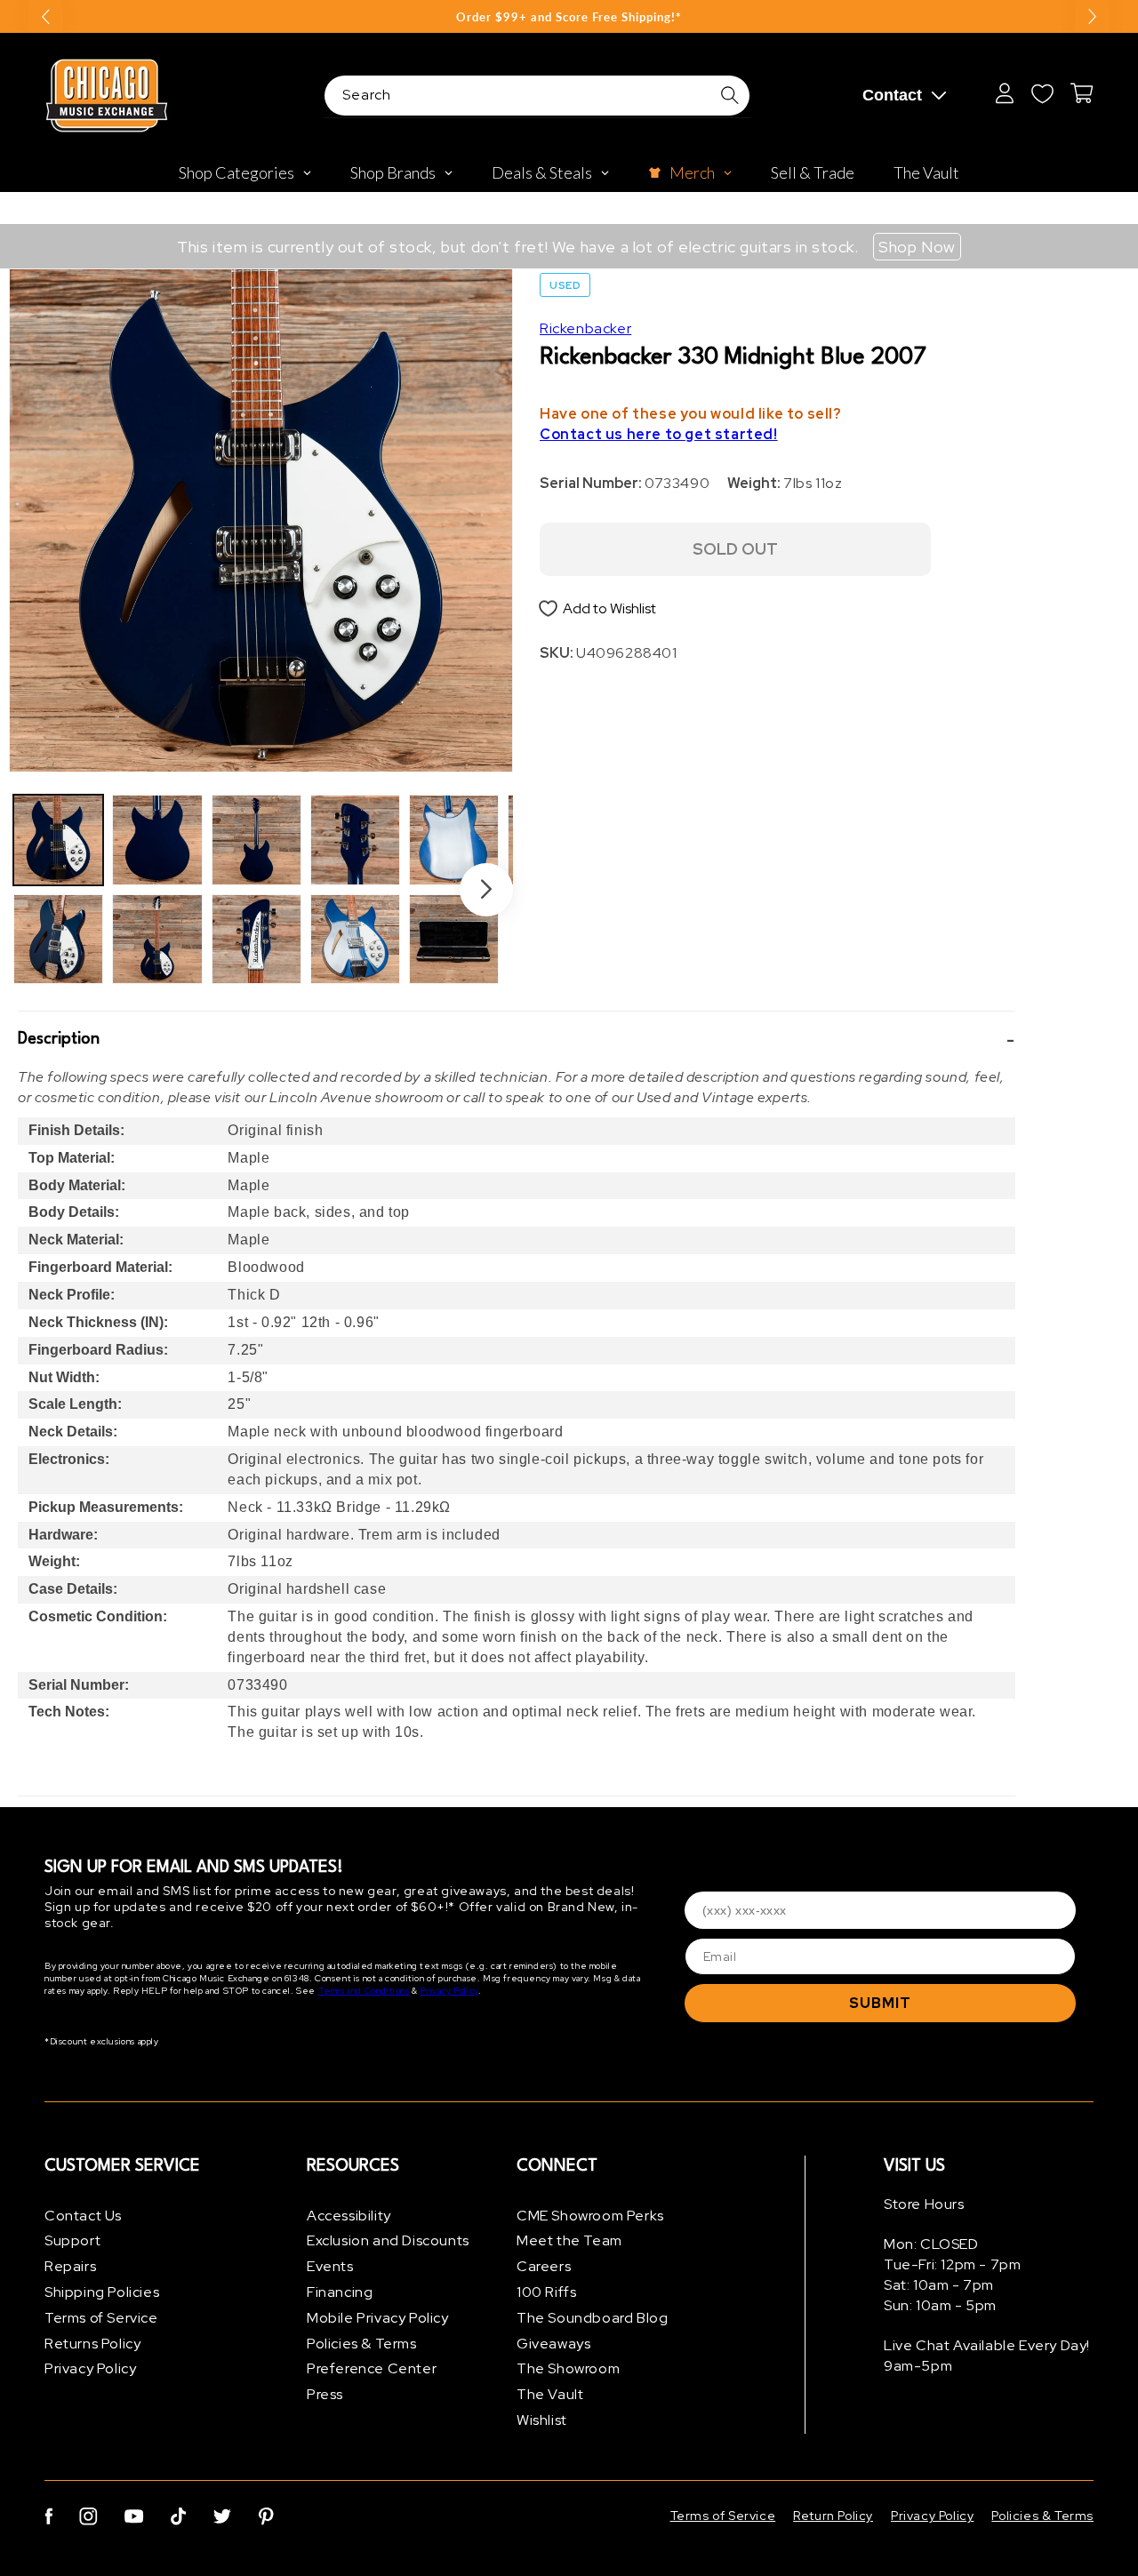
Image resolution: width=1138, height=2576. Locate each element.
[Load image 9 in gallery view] (454, 840)
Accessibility (349, 2216)
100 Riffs (546, 2292)
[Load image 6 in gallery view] (256, 939)
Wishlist (542, 2420)
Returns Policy (92, 2344)
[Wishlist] (1042, 93)
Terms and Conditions (364, 1992)
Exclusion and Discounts (388, 2241)
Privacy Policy (449, 1992)
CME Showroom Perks (590, 2216)
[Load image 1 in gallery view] (58, 840)
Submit (880, 2003)
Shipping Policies (102, 2292)
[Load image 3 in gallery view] (157, 840)
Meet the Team (569, 2241)
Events (330, 2267)
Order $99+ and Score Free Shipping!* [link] (569, 17)
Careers (544, 2267)
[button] (517, 1040)
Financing (340, 2292)
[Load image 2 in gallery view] (58, 939)
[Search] (730, 95)
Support (72, 2241)
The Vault (550, 2395)
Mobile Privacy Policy (378, 2318)
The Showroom (568, 2369)
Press (325, 2395)
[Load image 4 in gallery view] (157, 939)
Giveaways (553, 2344)
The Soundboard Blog (592, 2318)
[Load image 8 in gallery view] (355, 939)
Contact (892, 95)
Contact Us (83, 2216)
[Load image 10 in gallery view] (454, 939)
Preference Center (372, 2369)
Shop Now (917, 247)
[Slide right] (486, 890)
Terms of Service (101, 2318)
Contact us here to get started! (659, 435)
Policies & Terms (362, 2344)
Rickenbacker (585, 328)
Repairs (70, 2267)
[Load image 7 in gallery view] (355, 840)
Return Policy (833, 2516)
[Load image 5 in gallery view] (256, 840)
